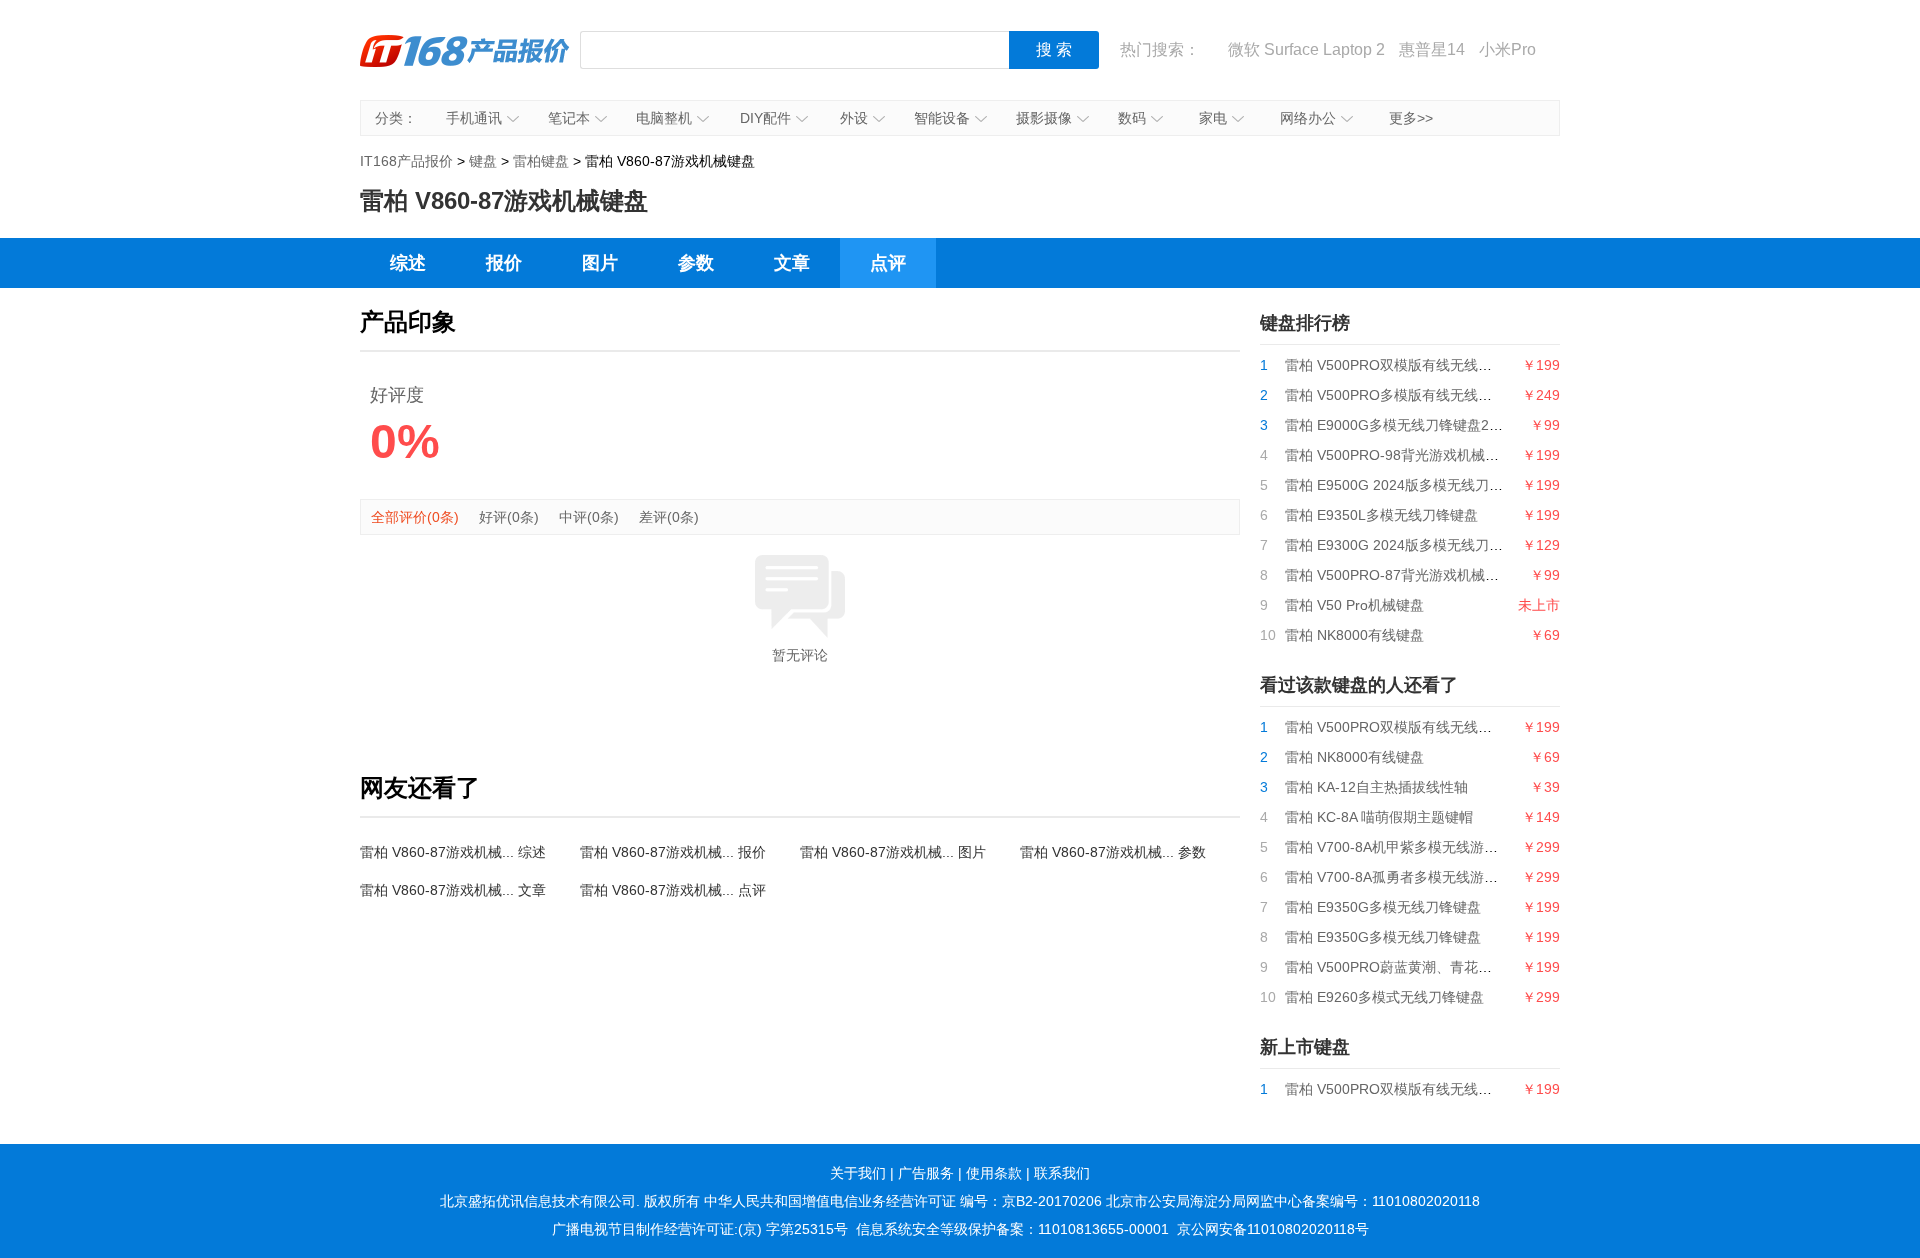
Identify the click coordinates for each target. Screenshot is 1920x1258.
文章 (792, 263)
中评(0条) (589, 517)
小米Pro (1507, 49)
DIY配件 (765, 118)
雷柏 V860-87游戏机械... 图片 (893, 852)
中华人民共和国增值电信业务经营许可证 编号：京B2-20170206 (903, 1201)
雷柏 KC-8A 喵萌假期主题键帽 (1379, 817)
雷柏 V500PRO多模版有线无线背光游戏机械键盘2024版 (1460, 395)
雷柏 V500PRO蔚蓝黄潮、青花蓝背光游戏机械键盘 (1444, 967)
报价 (504, 263)
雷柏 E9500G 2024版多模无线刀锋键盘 (1408, 485)
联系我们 (1062, 1173)
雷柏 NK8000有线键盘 (1354, 635)
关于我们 (858, 1173)
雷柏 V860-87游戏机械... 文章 (453, 890)
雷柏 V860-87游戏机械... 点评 (673, 890)
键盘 (483, 161)
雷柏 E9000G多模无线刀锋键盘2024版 (1406, 425)
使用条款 (994, 1173)
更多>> (1411, 118)
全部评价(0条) (415, 517)
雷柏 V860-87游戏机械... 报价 (673, 852)
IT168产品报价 (465, 65)
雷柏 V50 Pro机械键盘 (1354, 605)
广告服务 (926, 1173)
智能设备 (942, 118)
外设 (854, 118)
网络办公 (1308, 118)
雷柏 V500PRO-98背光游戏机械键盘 (1399, 455)
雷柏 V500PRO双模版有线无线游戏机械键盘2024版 (1446, 365)
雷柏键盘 (541, 161)
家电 (1213, 118)
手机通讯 (474, 118)
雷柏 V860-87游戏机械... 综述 (453, 852)
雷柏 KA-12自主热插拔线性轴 (1376, 787)
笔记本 (569, 118)
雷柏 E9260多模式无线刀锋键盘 (1384, 997)
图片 (600, 263)
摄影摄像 (1044, 118)
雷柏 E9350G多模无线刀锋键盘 (1383, 907)
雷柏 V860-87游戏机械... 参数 (1113, 852)
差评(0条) (669, 517)
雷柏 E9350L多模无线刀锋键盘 (1381, 515)
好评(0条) (509, 517)
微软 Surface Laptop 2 (1306, 49)
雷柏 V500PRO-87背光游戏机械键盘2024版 (1422, 575)
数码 (1132, 118)
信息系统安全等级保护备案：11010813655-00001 (1012, 1229)
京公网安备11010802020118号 (1273, 1229)
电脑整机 (664, 118)
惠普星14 (1432, 49)
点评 (888, 263)
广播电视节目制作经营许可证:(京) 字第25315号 (700, 1229)
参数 (696, 263)
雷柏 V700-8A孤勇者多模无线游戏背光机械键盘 (1433, 877)
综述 (408, 263)
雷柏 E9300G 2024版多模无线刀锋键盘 (1408, 545)
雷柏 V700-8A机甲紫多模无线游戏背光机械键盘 (1433, 847)
